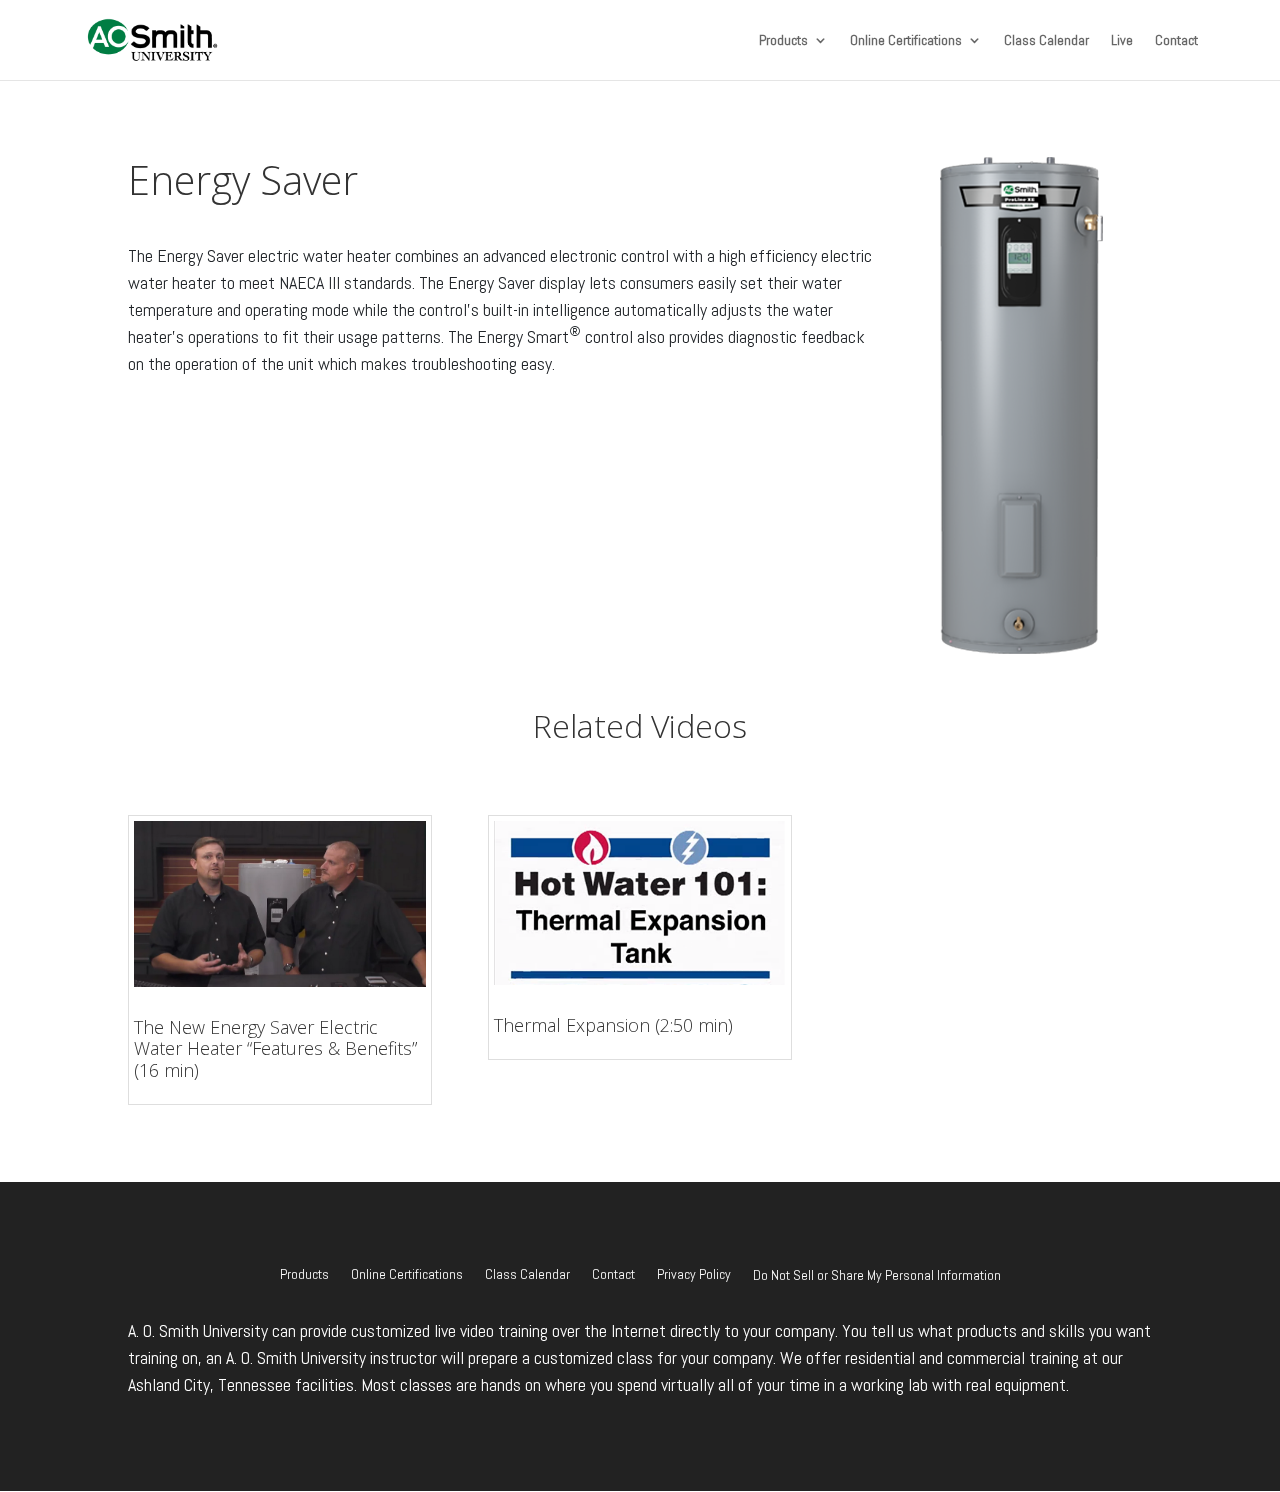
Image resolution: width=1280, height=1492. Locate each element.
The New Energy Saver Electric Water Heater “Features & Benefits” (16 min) (275, 1048)
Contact (1176, 41)
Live (1122, 41)
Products (783, 41)
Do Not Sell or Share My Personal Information (877, 1275)
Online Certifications (906, 41)
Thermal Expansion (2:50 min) (613, 1025)
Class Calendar (1046, 41)
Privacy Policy (694, 1275)
